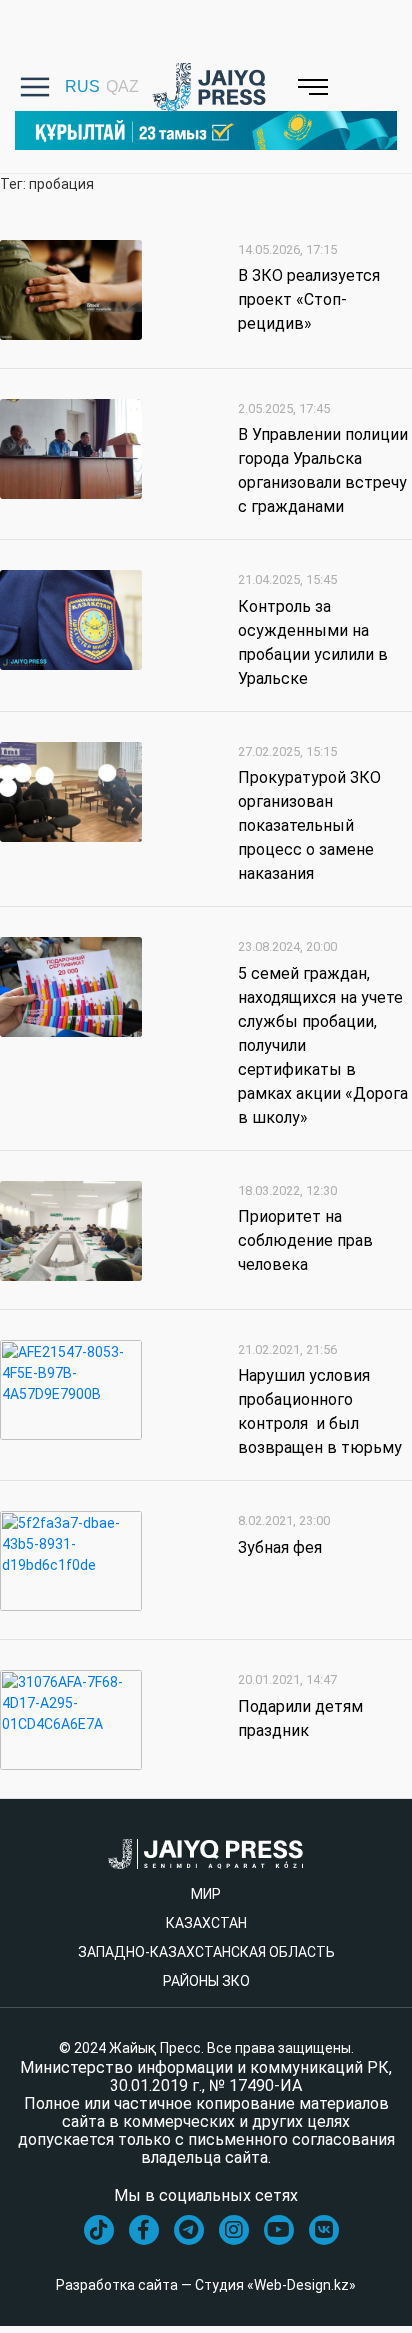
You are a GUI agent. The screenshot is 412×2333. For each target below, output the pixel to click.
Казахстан (206, 1923)
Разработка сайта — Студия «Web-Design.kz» (206, 2285)
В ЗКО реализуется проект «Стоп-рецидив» (309, 299)
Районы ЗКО (206, 1981)
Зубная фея (280, 1547)
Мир (206, 1894)
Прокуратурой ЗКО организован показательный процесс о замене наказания (309, 825)
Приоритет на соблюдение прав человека (305, 1240)
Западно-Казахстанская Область (206, 1952)
